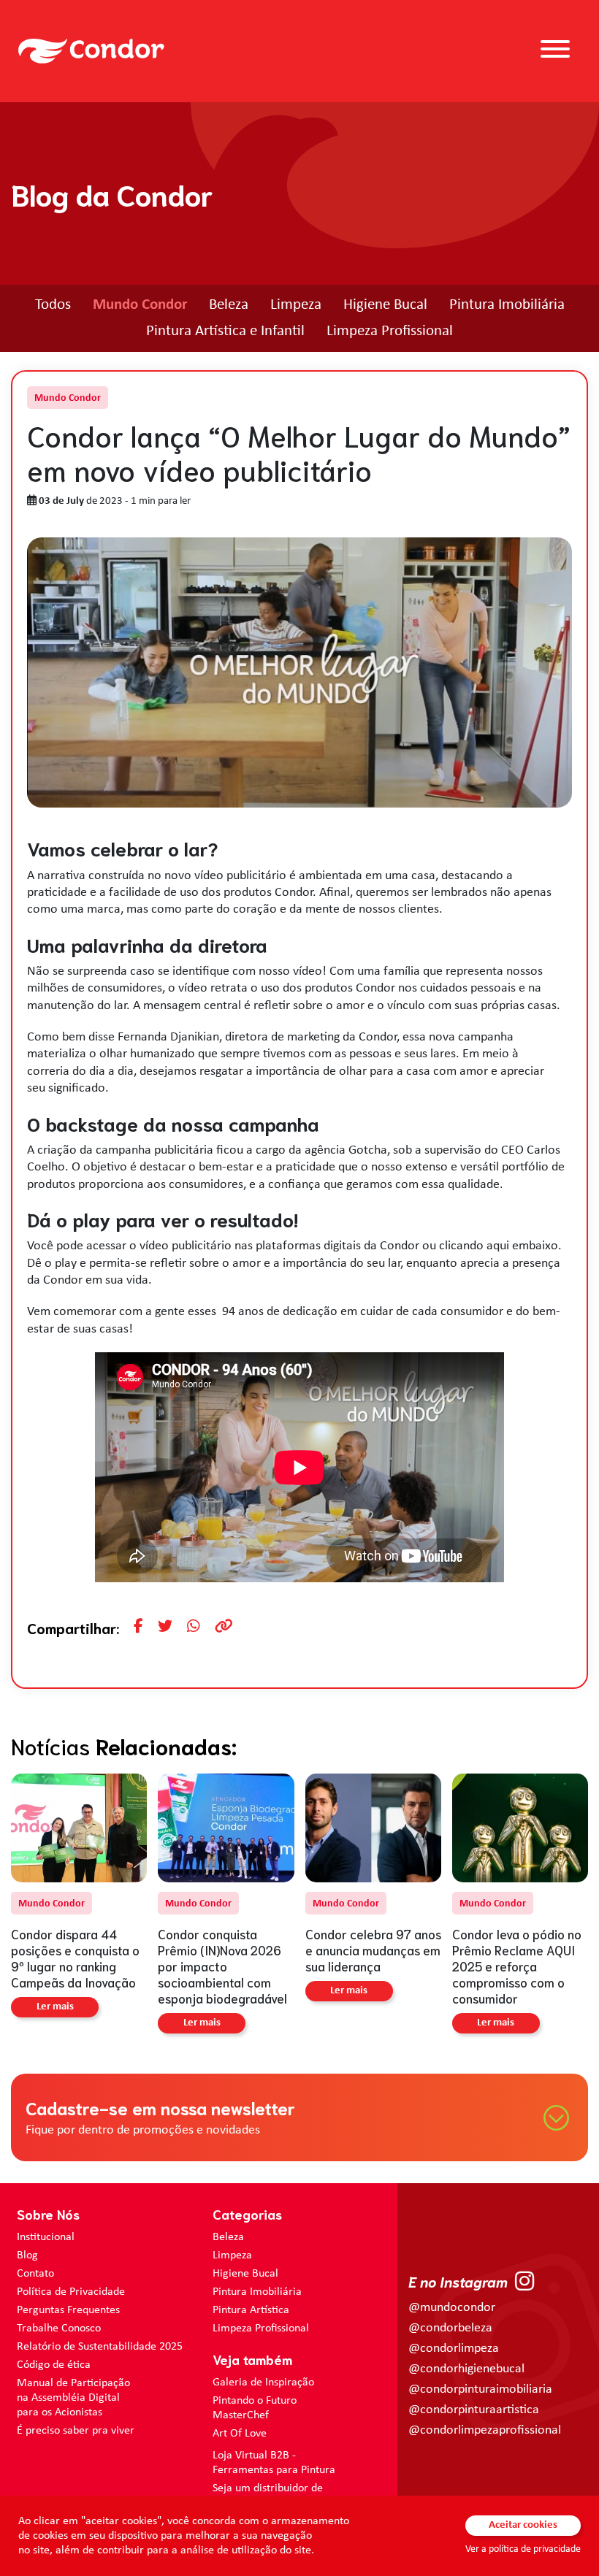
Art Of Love (240, 2434)
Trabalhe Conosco (59, 2328)
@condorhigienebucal (466, 2369)
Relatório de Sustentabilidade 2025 (100, 2347)
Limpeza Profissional (390, 331)
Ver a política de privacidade (523, 2549)
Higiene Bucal (385, 305)
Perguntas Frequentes (68, 2310)
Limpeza (296, 305)
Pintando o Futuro (255, 2401)
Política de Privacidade (71, 2292)
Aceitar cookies (523, 2525)
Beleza (229, 305)
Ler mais (55, 2007)
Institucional (46, 2237)
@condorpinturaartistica (474, 2410)
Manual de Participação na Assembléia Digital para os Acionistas (73, 2398)
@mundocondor (452, 2308)
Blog (27, 2255)
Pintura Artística (251, 2310)
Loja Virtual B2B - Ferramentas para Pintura (274, 2463)
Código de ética (54, 2365)
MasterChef (241, 2415)
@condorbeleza (450, 2328)
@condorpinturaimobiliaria (480, 2389)
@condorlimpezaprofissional (485, 2430)
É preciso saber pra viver (76, 2431)
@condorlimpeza (454, 2349)
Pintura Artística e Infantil (225, 331)
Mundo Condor (140, 305)
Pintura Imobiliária (507, 305)
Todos (53, 305)
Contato (35, 2274)
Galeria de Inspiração (263, 2383)
